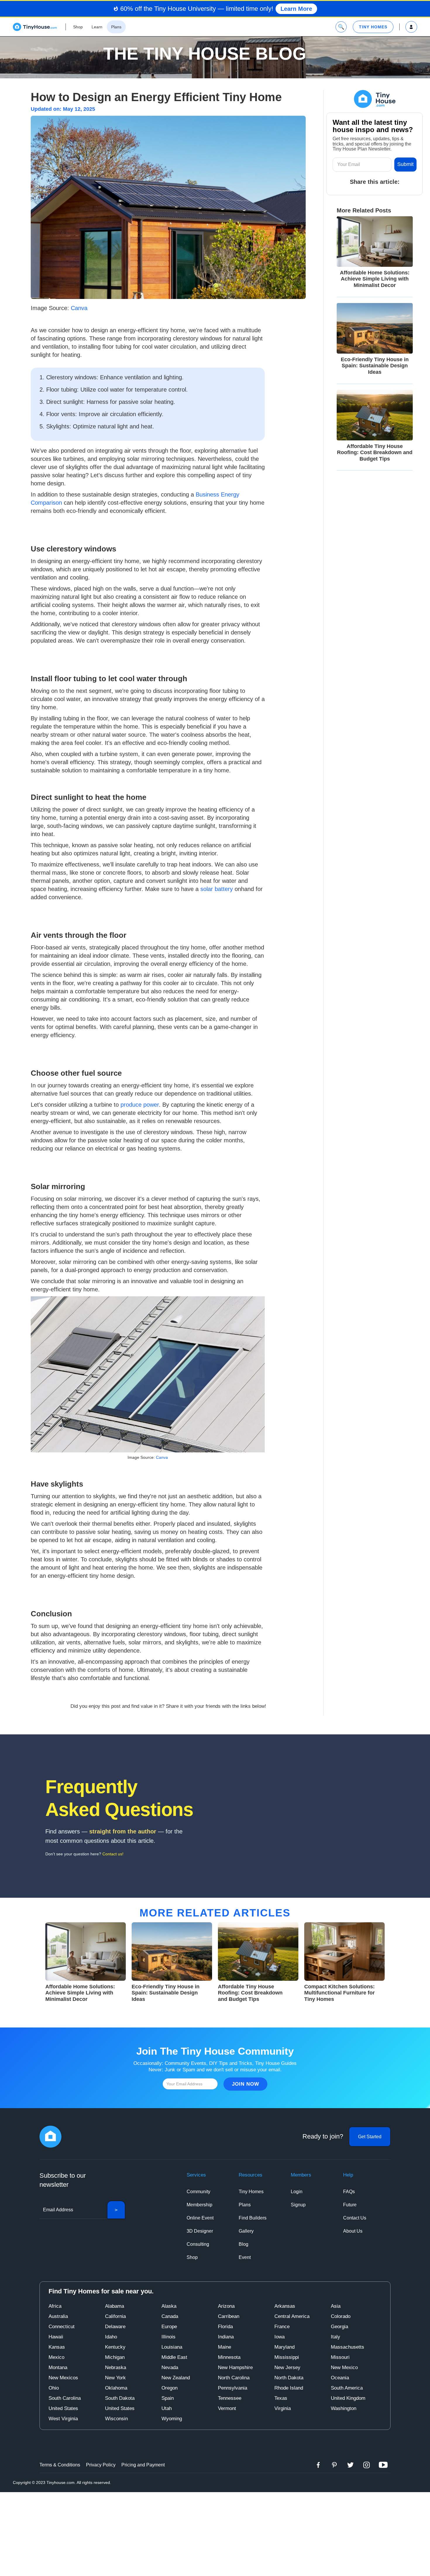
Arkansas (285, 2306)
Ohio (54, 2388)
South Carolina (65, 2398)
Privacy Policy (101, 2465)
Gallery (246, 2231)
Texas (281, 2398)
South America (347, 2388)
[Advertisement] (215, 2533)
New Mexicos (63, 2378)
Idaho (111, 2337)
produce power (140, 1105)
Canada (170, 2316)
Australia (58, 2316)
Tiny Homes (251, 2192)
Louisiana (172, 2347)
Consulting (198, 2244)
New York (115, 2378)
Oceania (340, 2378)
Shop (192, 2257)
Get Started (370, 2137)
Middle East (174, 2357)
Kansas (57, 2347)
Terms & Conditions (60, 2465)
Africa (55, 2306)
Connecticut (62, 2327)
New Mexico (344, 2367)
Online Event (200, 2218)
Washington (344, 2408)
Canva (79, 308)
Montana (58, 2367)
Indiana (226, 2337)
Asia (336, 2306)
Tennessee (230, 2398)
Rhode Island (289, 2388)
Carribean (229, 2316)
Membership (199, 2205)
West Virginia (63, 2419)
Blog (244, 2244)
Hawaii (56, 2337)
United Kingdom (348, 2398)
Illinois (168, 2337)
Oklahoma (116, 2388)
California (115, 2316)
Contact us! (113, 1854)
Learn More (296, 9)
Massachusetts (348, 2347)
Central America (292, 2316)
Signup (298, 2205)
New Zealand (176, 2378)
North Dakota (289, 2378)
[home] (35, 27)
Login (297, 2192)
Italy (336, 2337)
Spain (168, 2398)
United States (63, 2408)
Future (350, 2205)
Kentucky (115, 2347)
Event (245, 2257)
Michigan (115, 2357)
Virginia (283, 2408)
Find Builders (253, 2218)
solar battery (217, 889)
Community (198, 2192)
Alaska (169, 2306)
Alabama (115, 2306)
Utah (167, 2408)
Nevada (170, 2367)
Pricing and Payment (143, 2465)
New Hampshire (235, 2367)
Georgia (339, 2327)
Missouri (340, 2357)
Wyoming (172, 2419)
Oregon (170, 2388)
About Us (353, 2231)
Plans (245, 2205)
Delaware (115, 2327)
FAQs (349, 2192)
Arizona (226, 2306)
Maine (225, 2347)
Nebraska (116, 2367)
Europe (169, 2327)
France (282, 2327)
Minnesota (229, 2357)
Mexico (56, 2357)
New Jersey (287, 2367)
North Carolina (234, 2378)
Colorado (341, 2316)
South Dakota (120, 2398)
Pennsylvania (233, 2388)
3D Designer (200, 2231)
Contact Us (355, 2218)
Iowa (279, 2337)
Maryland (284, 2347)
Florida (225, 2327)
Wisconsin (116, 2419)
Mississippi (287, 2357)
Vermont (227, 2408)
